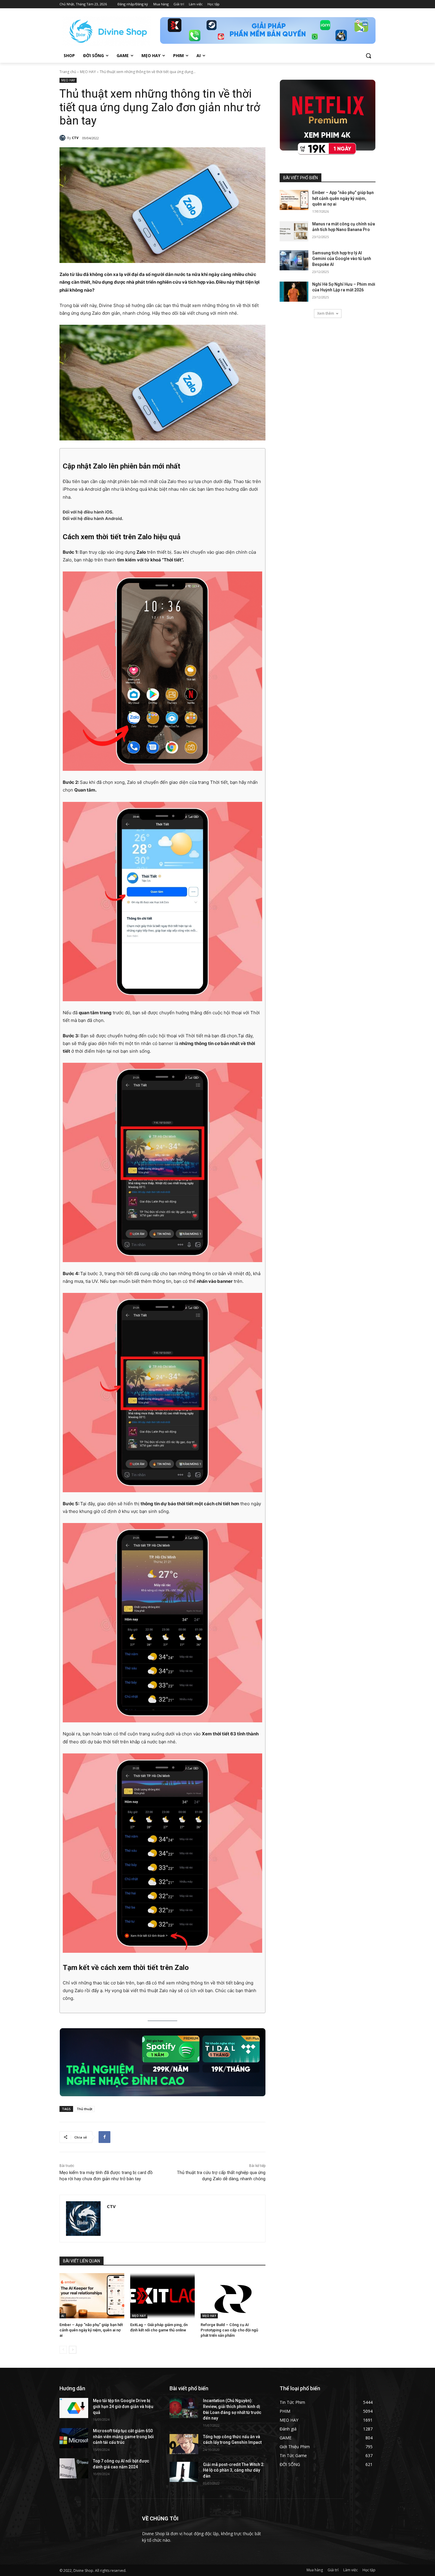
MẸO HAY (88, 72)
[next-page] (73, 2350)
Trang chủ (68, 72)
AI (63, 2316)
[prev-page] (63, 2350)
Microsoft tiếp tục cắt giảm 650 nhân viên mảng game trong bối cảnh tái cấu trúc (123, 2437)
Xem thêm (326, 313)
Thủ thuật (84, 2109)
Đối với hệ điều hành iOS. (88, 512)
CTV (75, 138)
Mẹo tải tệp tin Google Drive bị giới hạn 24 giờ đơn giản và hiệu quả (123, 2406)
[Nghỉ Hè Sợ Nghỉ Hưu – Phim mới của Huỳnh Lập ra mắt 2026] (294, 292)
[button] (368, 56)
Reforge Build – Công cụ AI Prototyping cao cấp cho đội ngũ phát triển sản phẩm (229, 2330)
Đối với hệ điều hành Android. (93, 518)
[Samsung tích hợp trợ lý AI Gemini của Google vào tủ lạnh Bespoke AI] (294, 260)
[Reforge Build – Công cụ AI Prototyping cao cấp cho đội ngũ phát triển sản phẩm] (233, 2296)
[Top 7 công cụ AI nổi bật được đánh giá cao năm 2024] (74, 2468)
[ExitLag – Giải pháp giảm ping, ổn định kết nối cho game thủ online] (163, 2296)
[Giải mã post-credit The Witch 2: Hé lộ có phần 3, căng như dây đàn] (184, 2472)
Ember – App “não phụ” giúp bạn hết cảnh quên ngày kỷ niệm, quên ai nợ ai (91, 2330)
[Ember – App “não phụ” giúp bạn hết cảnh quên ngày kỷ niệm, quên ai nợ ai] (92, 2296)
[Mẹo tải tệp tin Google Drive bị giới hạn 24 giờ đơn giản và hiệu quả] (74, 2408)
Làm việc (351, 2570)
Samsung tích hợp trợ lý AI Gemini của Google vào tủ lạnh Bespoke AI (342, 259)
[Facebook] (104, 2137)
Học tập (369, 2570)
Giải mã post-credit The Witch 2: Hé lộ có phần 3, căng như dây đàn (234, 2470)
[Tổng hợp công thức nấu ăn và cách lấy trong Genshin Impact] (184, 2444)
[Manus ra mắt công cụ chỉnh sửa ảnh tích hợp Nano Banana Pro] (294, 231)
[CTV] (63, 138)
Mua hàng (315, 2570)
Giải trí (333, 2570)
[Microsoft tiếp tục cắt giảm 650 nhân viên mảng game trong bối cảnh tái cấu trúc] (74, 2438)
